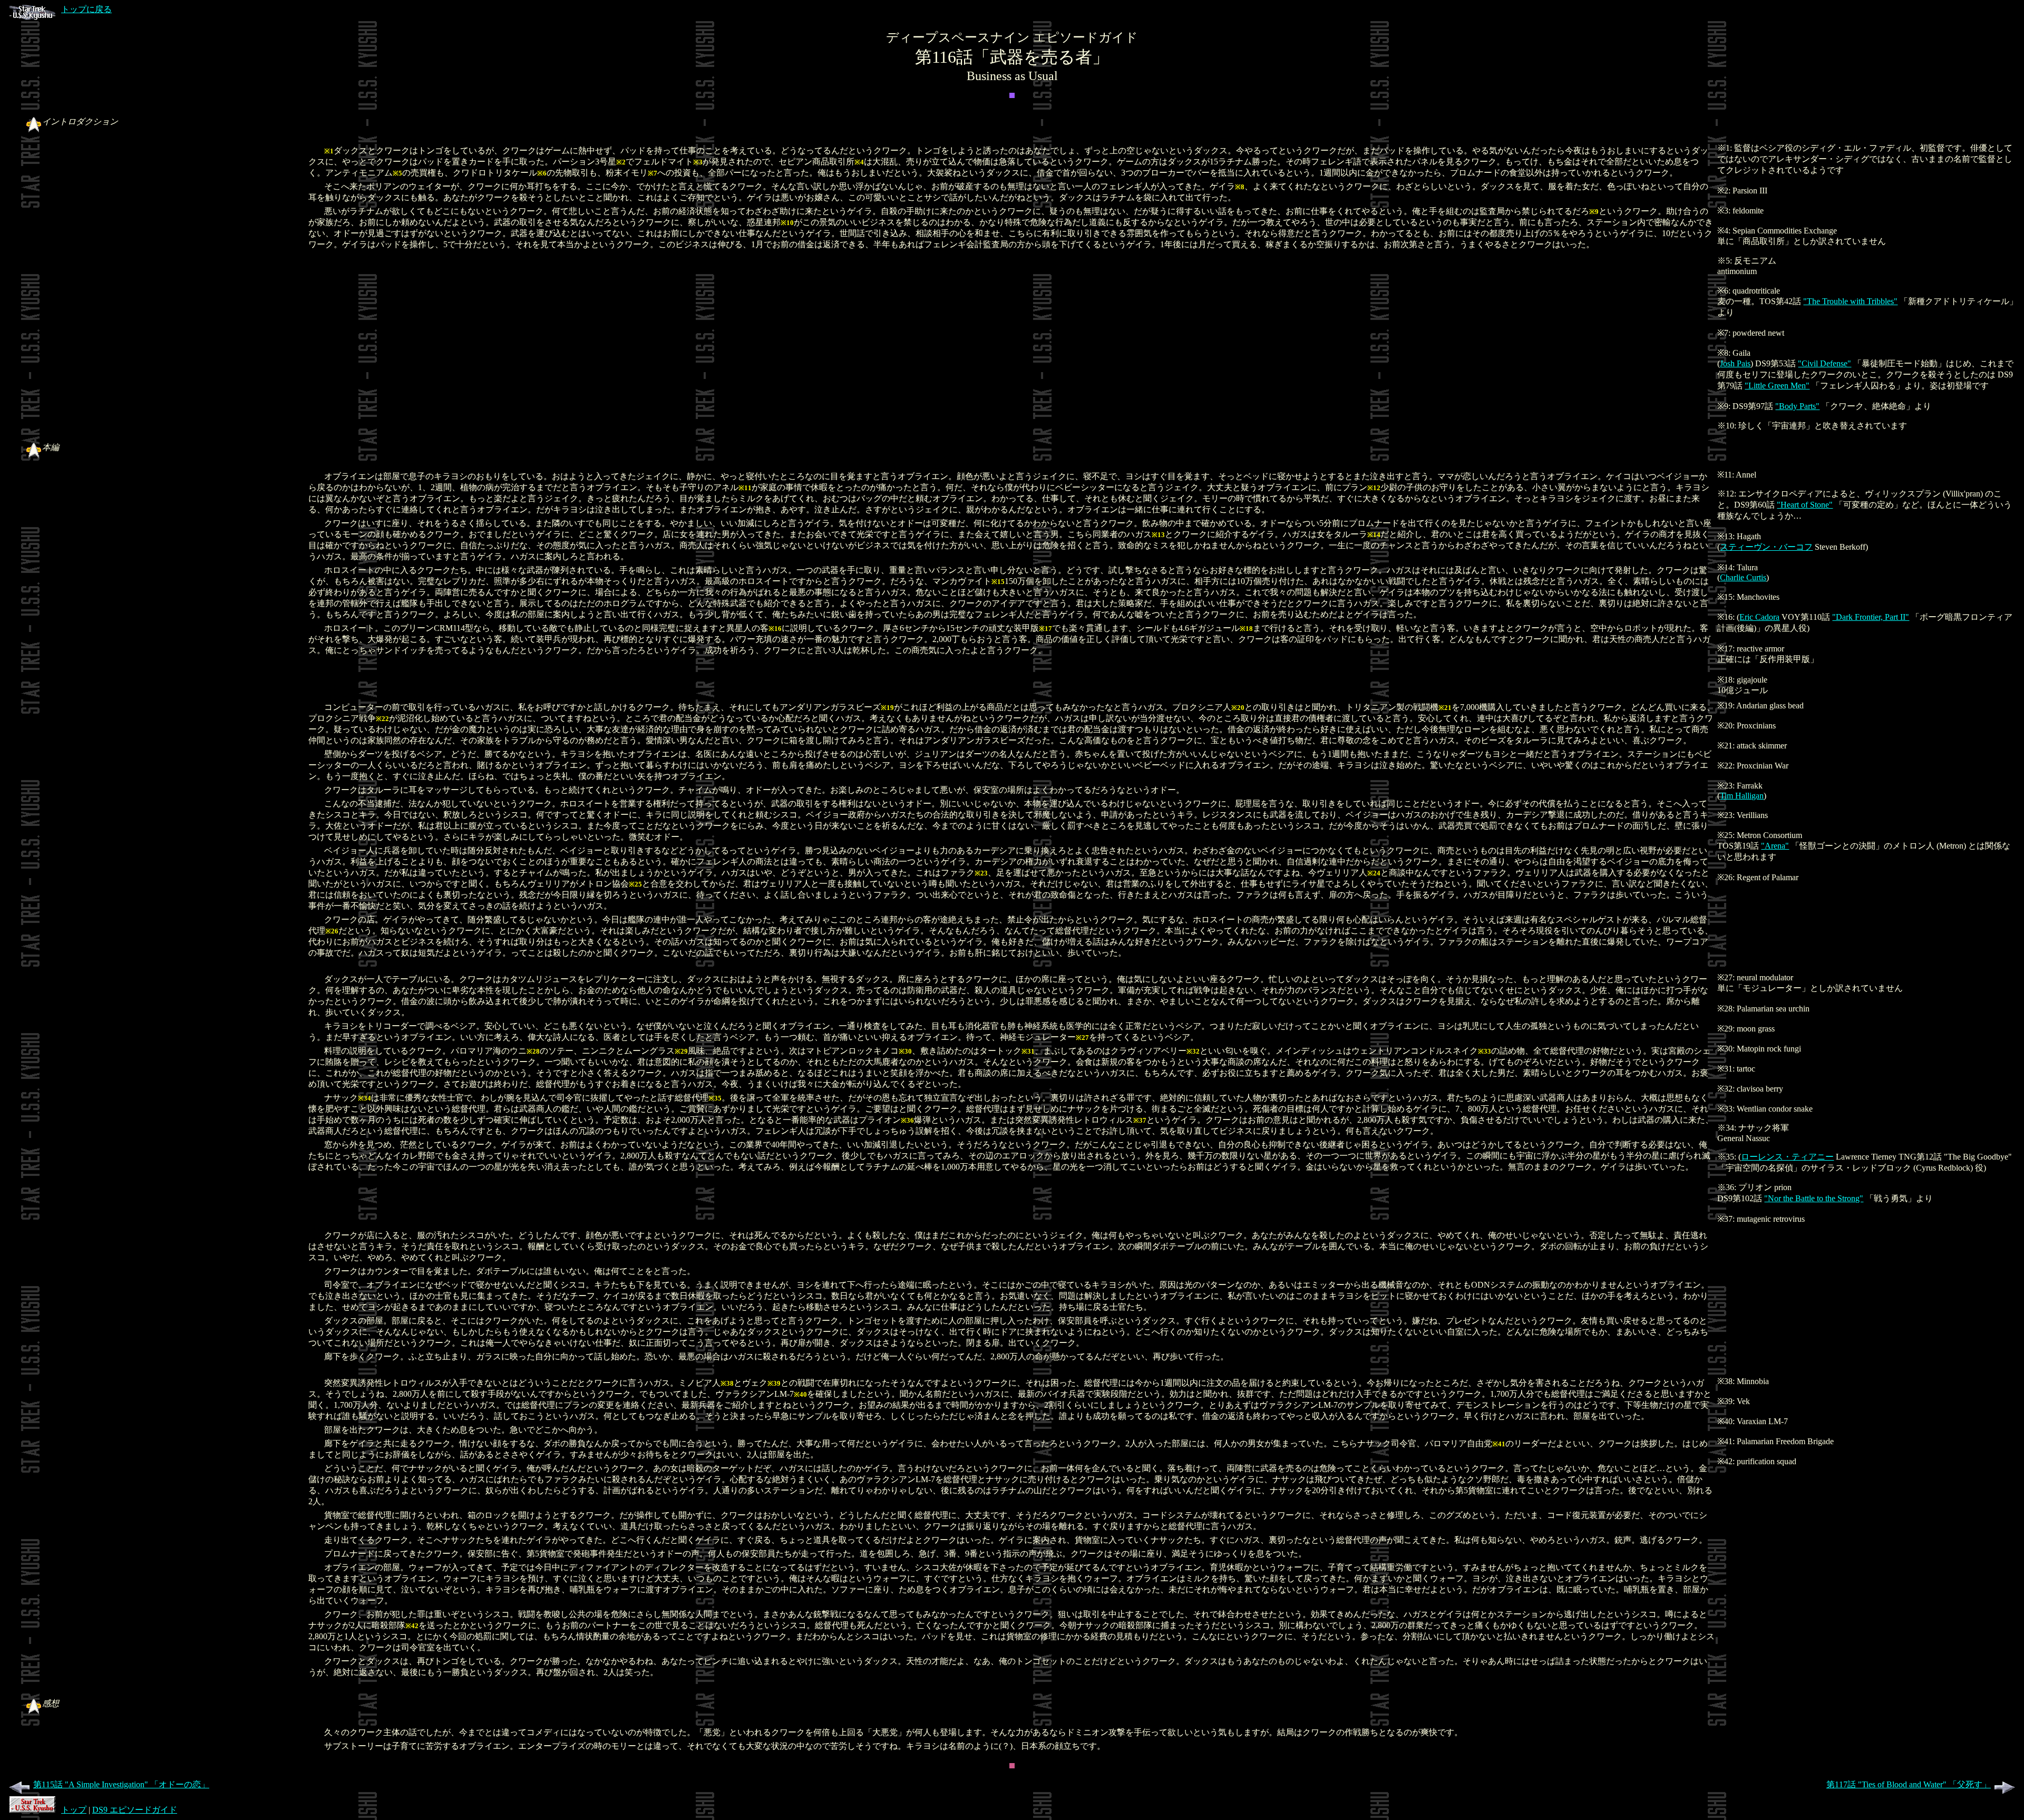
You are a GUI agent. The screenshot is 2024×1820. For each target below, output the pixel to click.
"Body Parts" (1797, 406)
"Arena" (1775, 846)
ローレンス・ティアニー (1787, 1157)
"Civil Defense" (1824, 363)
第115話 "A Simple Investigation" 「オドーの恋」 (121, 1784)
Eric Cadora (1759, 617)
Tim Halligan (1742, 796)
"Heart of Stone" (1805, 505)
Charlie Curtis (1743, 577)
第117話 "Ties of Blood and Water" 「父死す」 (1909, 1784)
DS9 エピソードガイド (135, 1810)
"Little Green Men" (1777, 386)
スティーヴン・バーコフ (1766, 547)
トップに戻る (86, 9)
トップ (74, 1810)
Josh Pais (1735, 363)
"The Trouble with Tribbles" (1850, 301)
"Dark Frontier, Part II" (1871, 617)
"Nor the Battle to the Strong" (1814, 1198)
